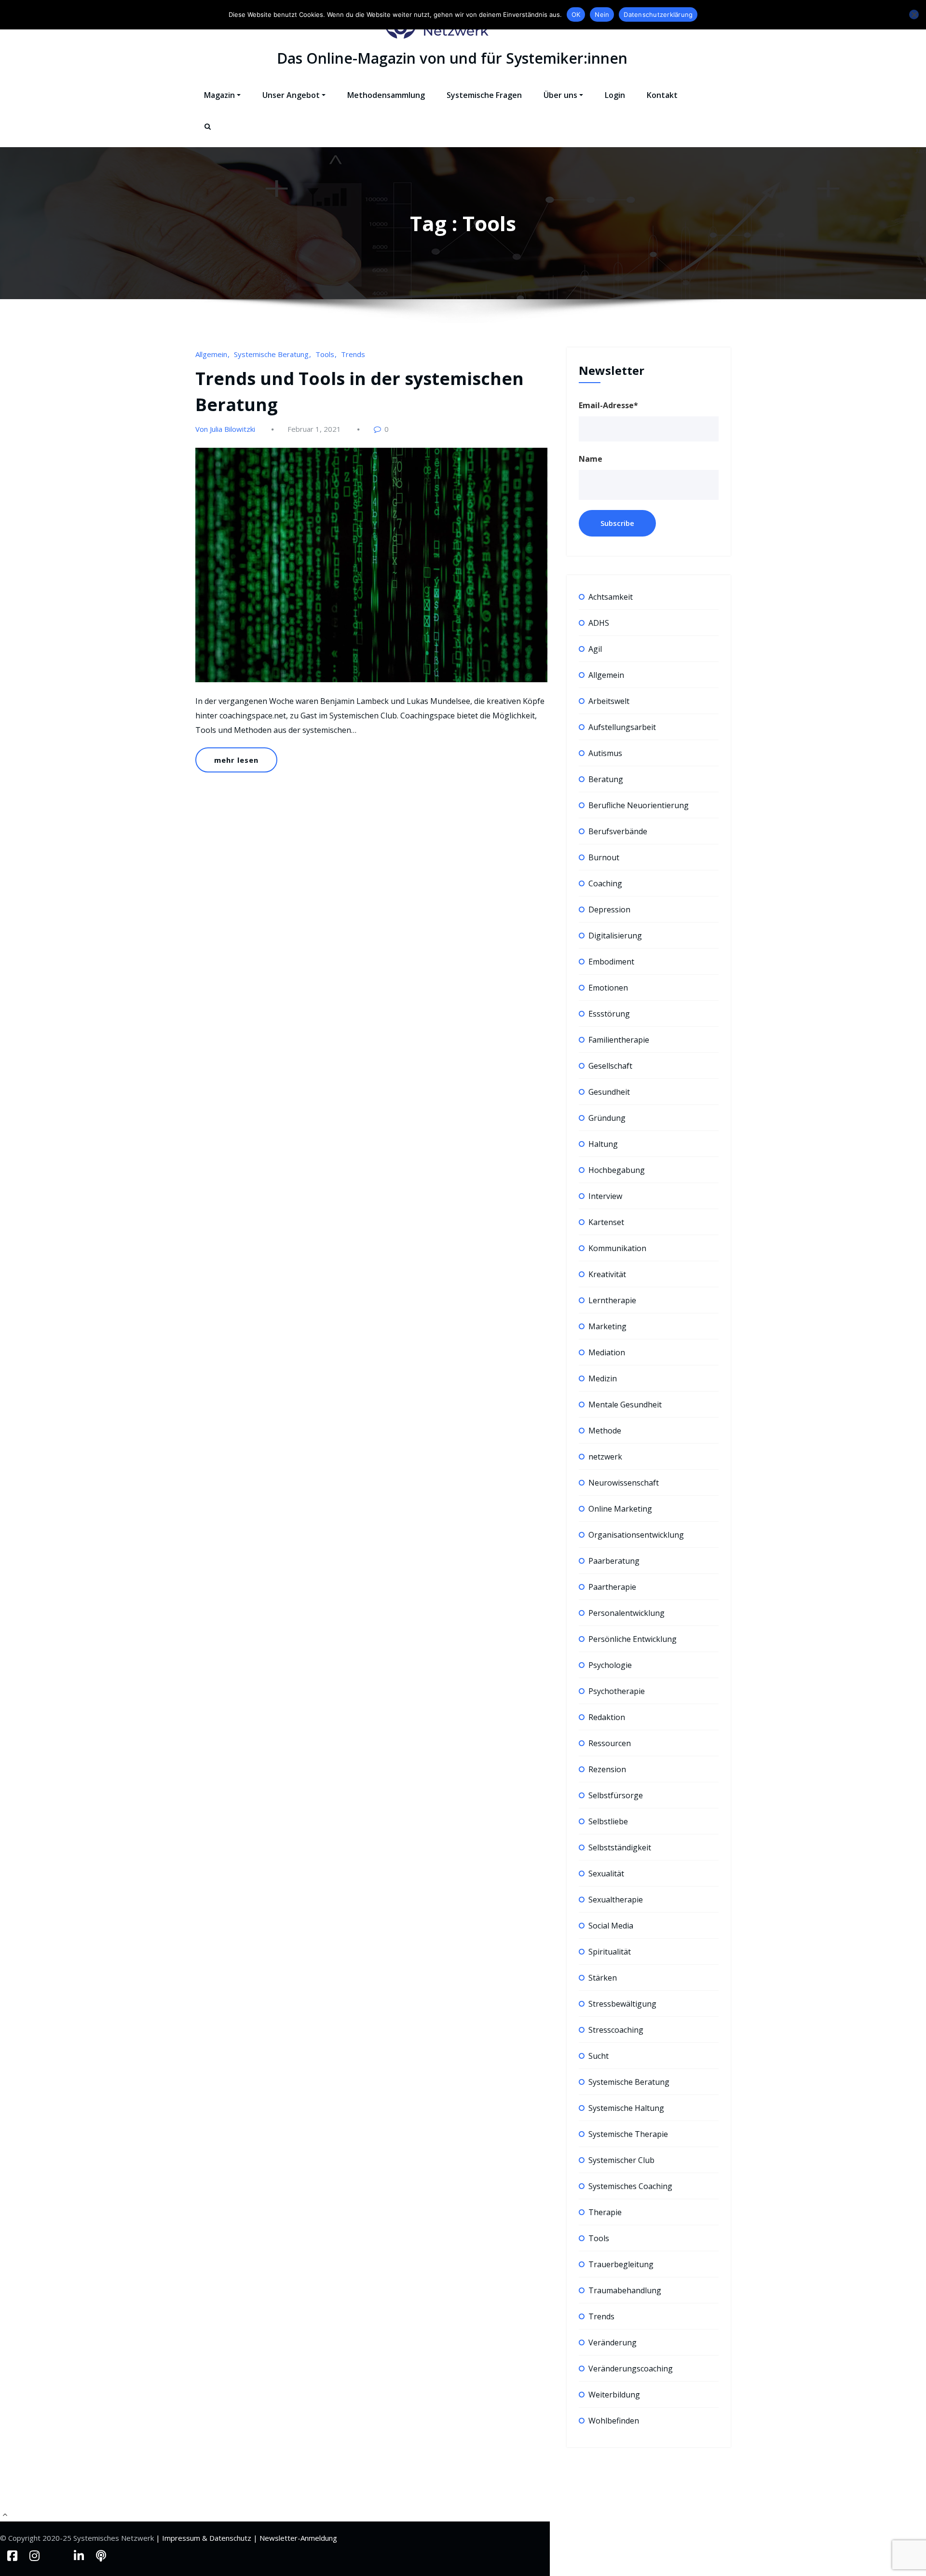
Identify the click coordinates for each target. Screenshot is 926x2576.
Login (615, 95)
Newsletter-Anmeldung (298, 2538)
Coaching (605, 883)
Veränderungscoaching (631, 2369)
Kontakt (662, 95)
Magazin (219, 95)
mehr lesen (236, 760)
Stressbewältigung (622, 2004)
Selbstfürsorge (616, 1795)
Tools (325, 354)
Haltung (603, 1144)
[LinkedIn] (80, 2555)
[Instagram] (36, 2555)
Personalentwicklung (626, 1613)
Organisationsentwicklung (636, 1535)
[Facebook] (14, 2555)
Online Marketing (620, 1509)
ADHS (599, 623)
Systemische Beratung (271, 354)
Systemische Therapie (628, 2134)
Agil (595, 649)
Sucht (599, 2056)
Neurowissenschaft (624, 1483)
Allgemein (211, 354)
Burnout (604, 857)
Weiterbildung (614, 2395)
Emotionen (608, 988)
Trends (353, 354)
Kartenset (606, 1222)
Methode (605, 1431)
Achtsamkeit (611, 597)
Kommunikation (617, 1248)
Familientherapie (619, 1040)
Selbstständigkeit (620, 1847)
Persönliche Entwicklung (633, 1639)
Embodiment (611, 962)
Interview (605, 1196)
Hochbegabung (617, 1170)
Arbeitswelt (609, 701)
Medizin (603, 1378)
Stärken (603, 1978)
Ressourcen (610, 1743)
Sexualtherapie (616, 1900)
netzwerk (605, 1457)
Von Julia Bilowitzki (225, 429)
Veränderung (613, 2342)
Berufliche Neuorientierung (639, 805)
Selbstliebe (608, 1821)
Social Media (611, 1926)
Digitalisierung (615, 936)
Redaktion (607, 1717)
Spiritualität (610, 1952)
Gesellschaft (610, 1066)
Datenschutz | (234, 2538)
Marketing (607, 1326)
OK (576, 14)
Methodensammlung (386, 95)
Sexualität (606, 1873)
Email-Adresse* (608, 405)
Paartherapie (612, 1587)
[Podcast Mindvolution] (101, 2555)
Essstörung (609, 1014)
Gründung (607, 1118)
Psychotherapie (617, 1691)
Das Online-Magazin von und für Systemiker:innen (452, 58)
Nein (602, 14)
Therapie (605, 2212)
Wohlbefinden (614, 2421)
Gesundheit (609, 1092)
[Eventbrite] (58, 2555)
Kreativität (607, 1274)
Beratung (606, 779)
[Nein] (914, 14)
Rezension (607, 1769)
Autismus (605, 753)
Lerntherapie (612, 1300)
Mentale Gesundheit (625, 1405)
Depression (609, 909)
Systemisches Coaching (630, 2186)
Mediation (607, 1352)
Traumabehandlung (625, 2290)
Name (591, 459)
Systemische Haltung (626, 2108)
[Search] (208, 135)
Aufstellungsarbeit (622, 727)
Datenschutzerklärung (658, 14)
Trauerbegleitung (621, 2264)
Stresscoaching (616, 2030)
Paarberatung (614, 1561)
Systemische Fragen (484, 95)
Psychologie (610, 1665)
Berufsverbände (618, 831)
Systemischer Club (621, 2160)
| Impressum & (183, 2538)
